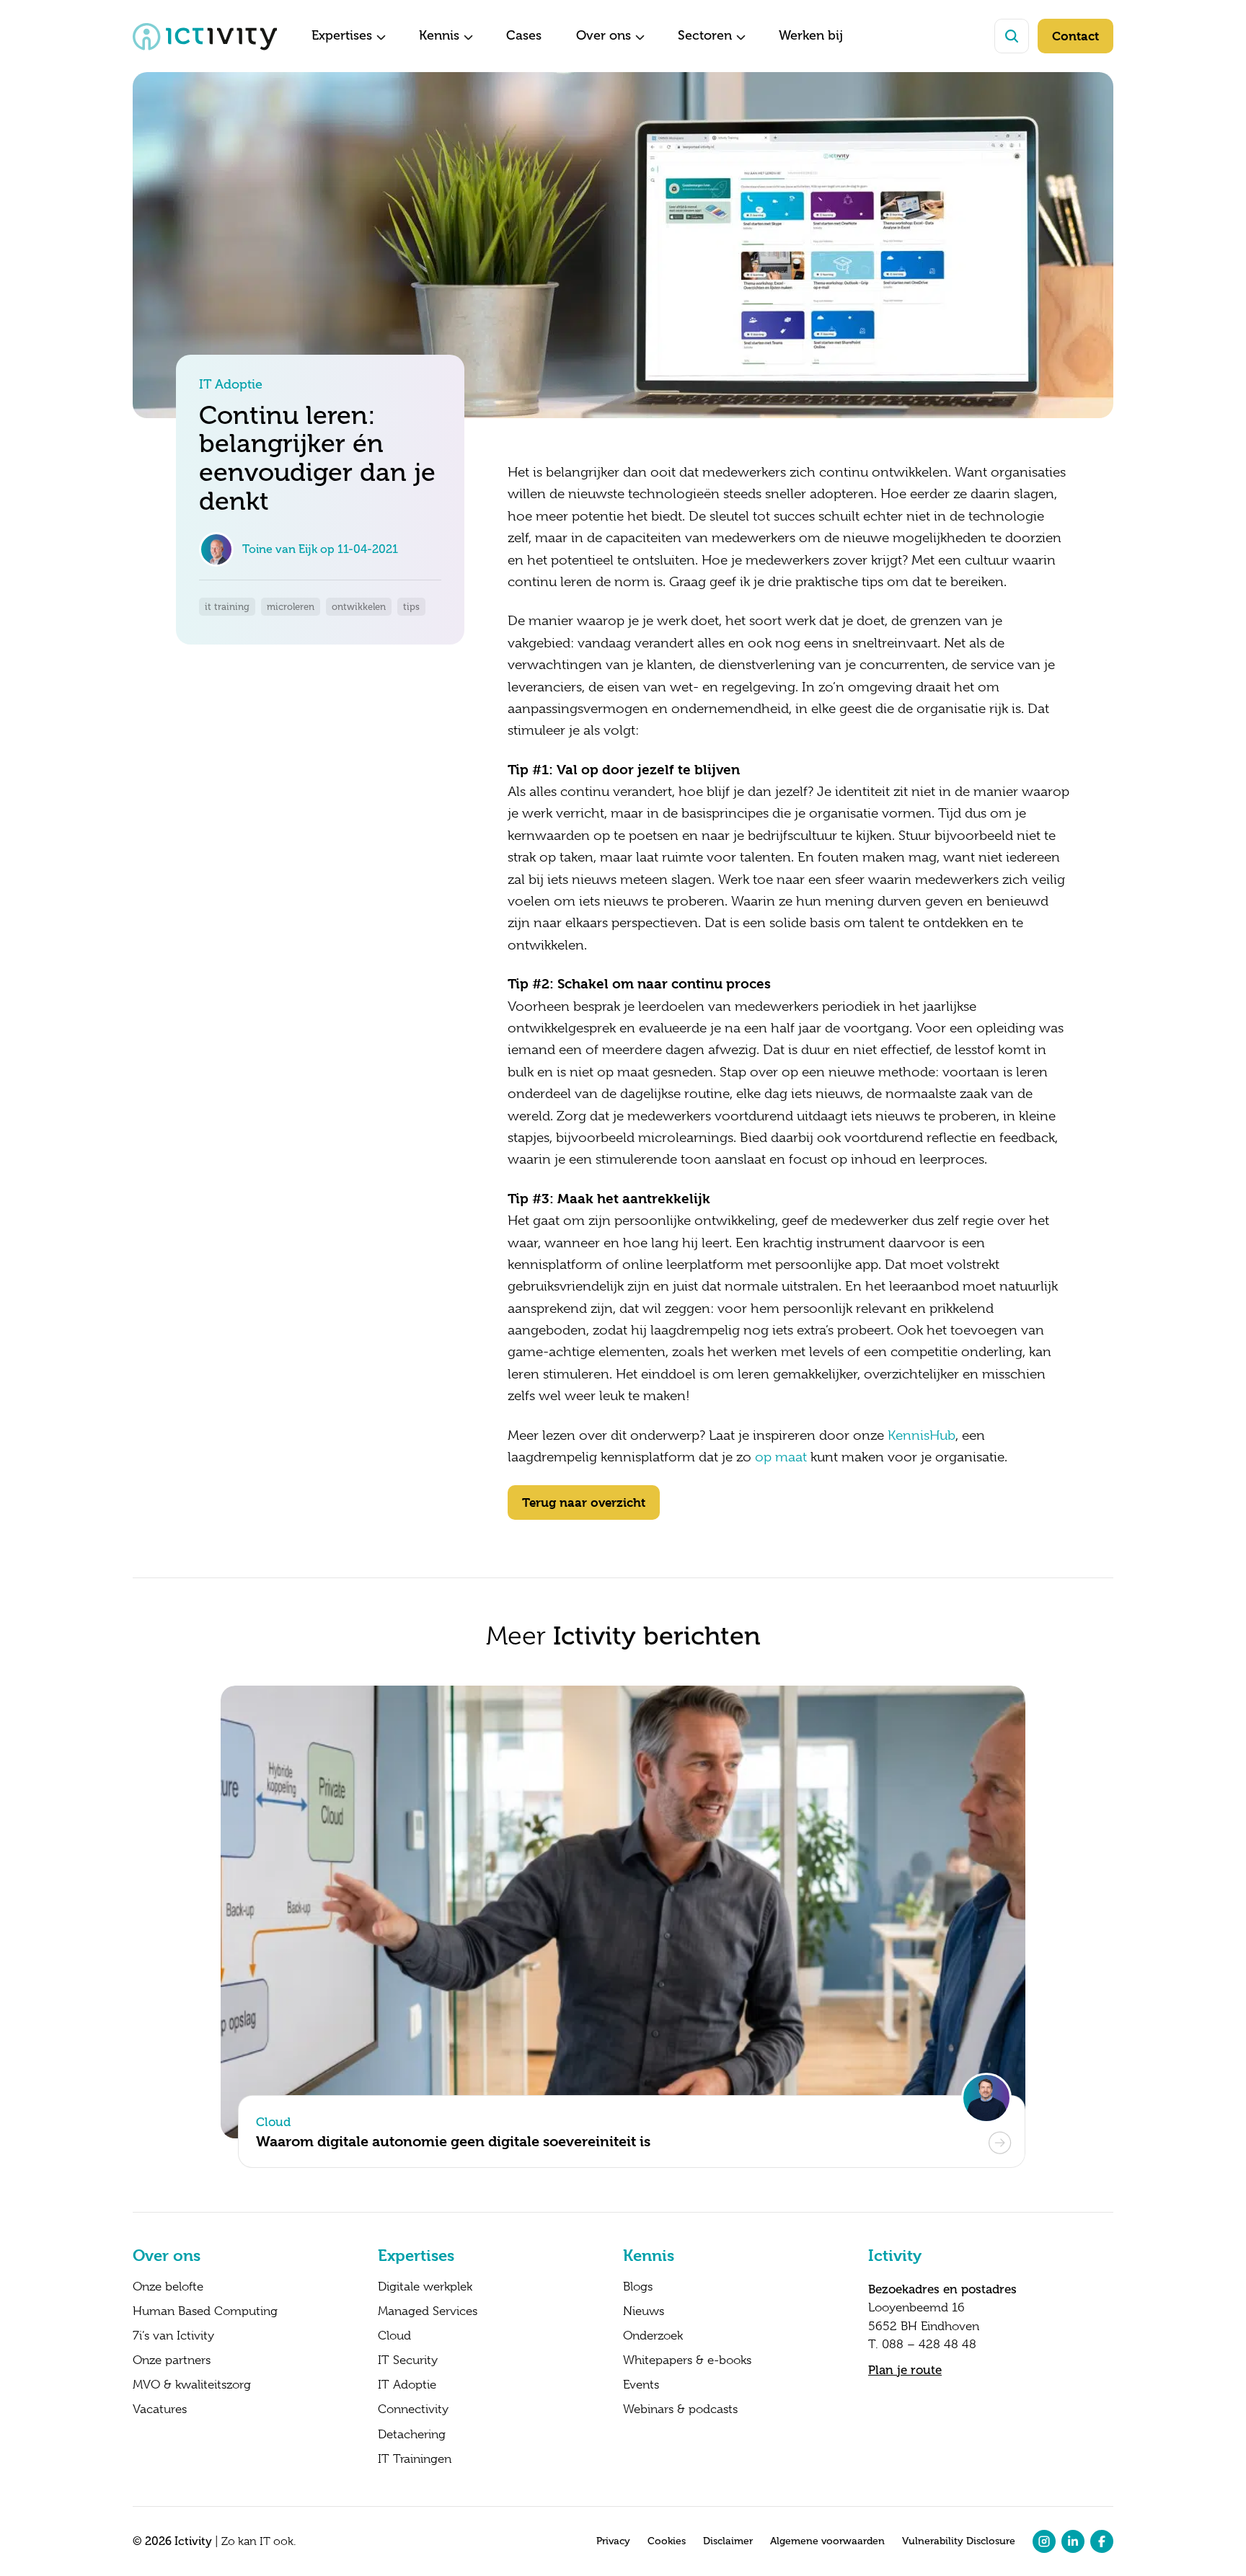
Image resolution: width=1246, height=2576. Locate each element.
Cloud (394, 2336)
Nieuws (644, 2311)
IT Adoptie (407, 2385)
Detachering (412, 2435)
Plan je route (905, 2370)
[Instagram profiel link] (1044, 2541)
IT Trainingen (415, 2459)
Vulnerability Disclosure (959, 2541)
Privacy (613, 2541)
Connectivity (413, 2409)
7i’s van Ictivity (173, 2336)
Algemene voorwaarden (827, 2541)
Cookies (667, 2541)
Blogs (638, 2287)
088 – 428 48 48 (929, 2344)
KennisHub (922, 1435)
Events (641, 2385)
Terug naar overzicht (584, 1502)
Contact (1075, 36)
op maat (781, 1457)
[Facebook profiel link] (1102, 2541)
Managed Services (428, 2311)
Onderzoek (653, 2336)
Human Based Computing (205, 2311)
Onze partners (172, 2360)
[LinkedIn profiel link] (1073, 2541)
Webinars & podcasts (680, 2409)
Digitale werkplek (425, 2287)
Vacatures (160, 2409)
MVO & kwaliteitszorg (192, 2385)
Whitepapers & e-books (687, 2360)
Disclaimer (728, 2541)
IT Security (408, 2360)
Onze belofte (168, 2287)
